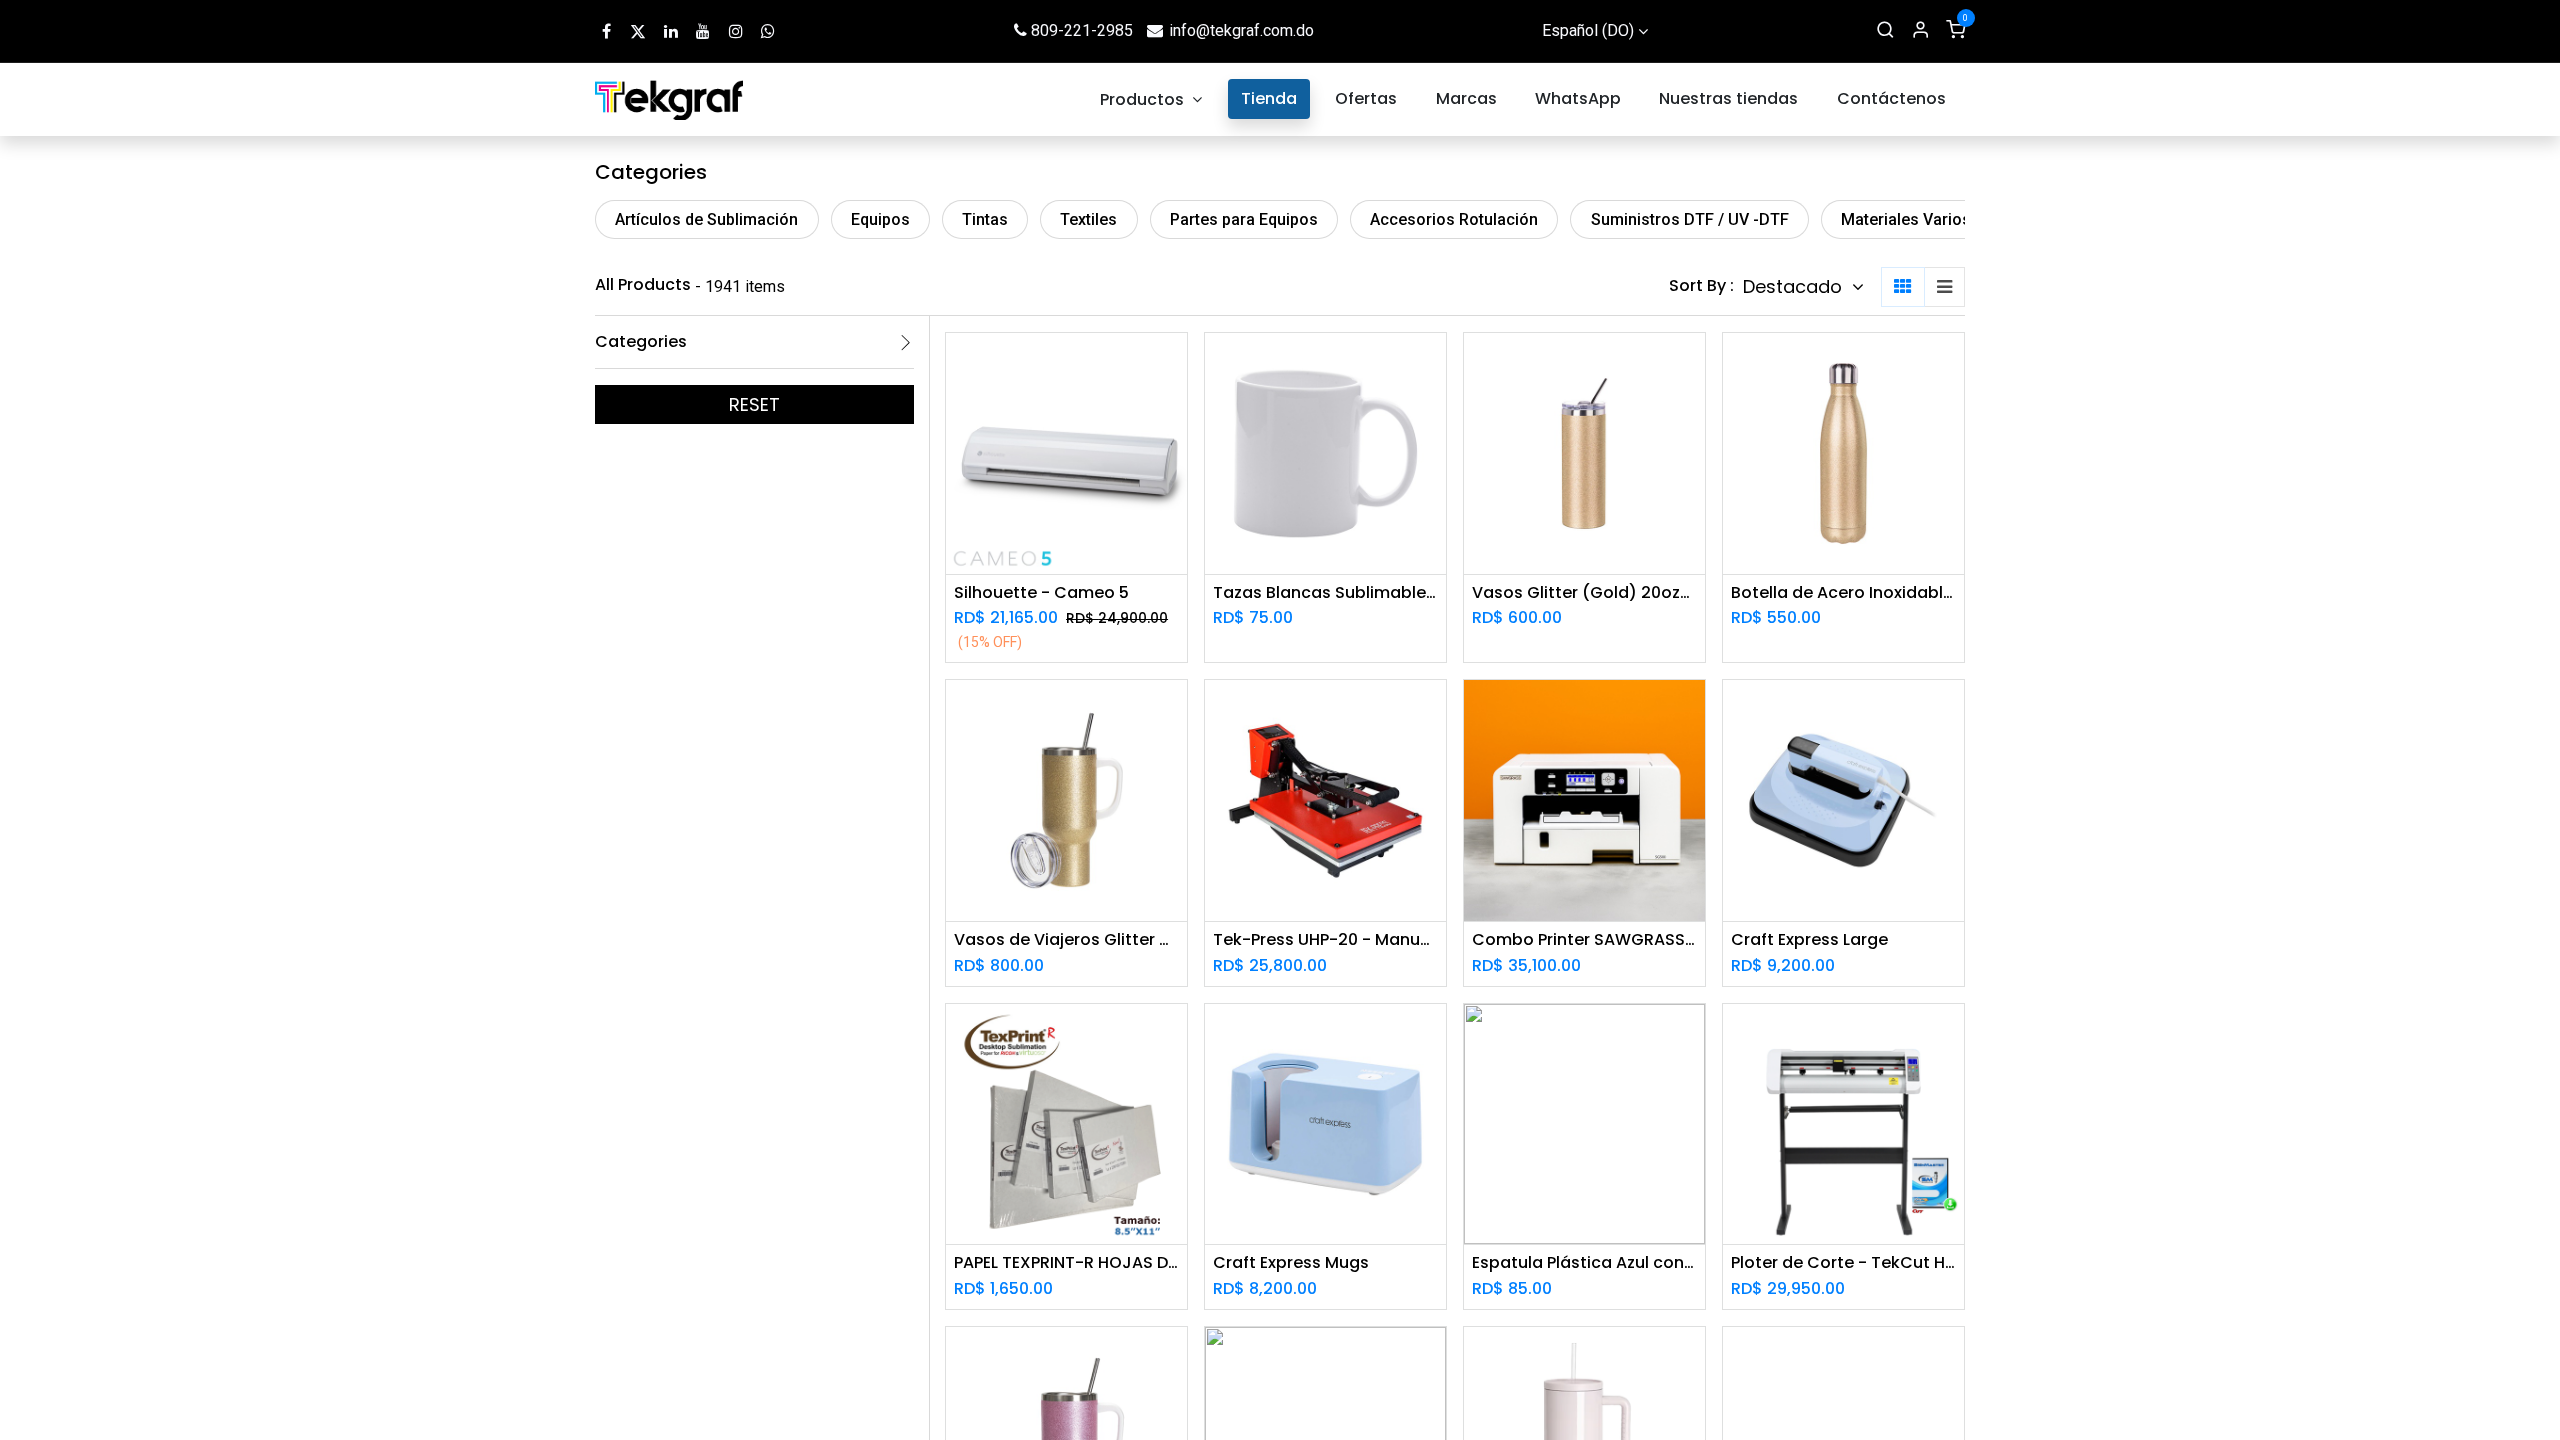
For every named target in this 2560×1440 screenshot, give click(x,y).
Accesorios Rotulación (1454, 219)
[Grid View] (1903, 287)
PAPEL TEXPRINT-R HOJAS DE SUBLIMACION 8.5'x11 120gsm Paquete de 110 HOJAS (1066, 1262)
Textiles (1088, 219)
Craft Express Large (1809, 939)
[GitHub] (768, 31)
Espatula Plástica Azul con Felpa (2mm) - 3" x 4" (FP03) (1584, 1262)
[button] (1803, 287)
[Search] (1885, 31)
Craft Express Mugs (1291, 1262)
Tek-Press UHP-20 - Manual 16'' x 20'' (1325, 939)
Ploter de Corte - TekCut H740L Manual (1843, 1262)
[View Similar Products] (1174, 500)
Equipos (880, 219)
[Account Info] (1920, 31)
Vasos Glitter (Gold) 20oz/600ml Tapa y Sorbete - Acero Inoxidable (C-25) (1584, 592)
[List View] (1944, 287)
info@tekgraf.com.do (1241, 30)
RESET (754, 404)
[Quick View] (1174, 365)
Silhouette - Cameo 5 (1041, 592)
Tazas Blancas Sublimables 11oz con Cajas (1325, 592)
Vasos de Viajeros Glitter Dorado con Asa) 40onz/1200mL (1066, 939)
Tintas (985, 219)
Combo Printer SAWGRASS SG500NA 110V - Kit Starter (1584, 939)
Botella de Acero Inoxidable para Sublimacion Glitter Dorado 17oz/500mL (1843, 592)
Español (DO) (1588, 30)
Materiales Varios (1906, 219)
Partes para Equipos (1244, 219)
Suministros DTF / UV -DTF (1690, 219)
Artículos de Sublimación (706, 219)
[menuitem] (1152, 99)
